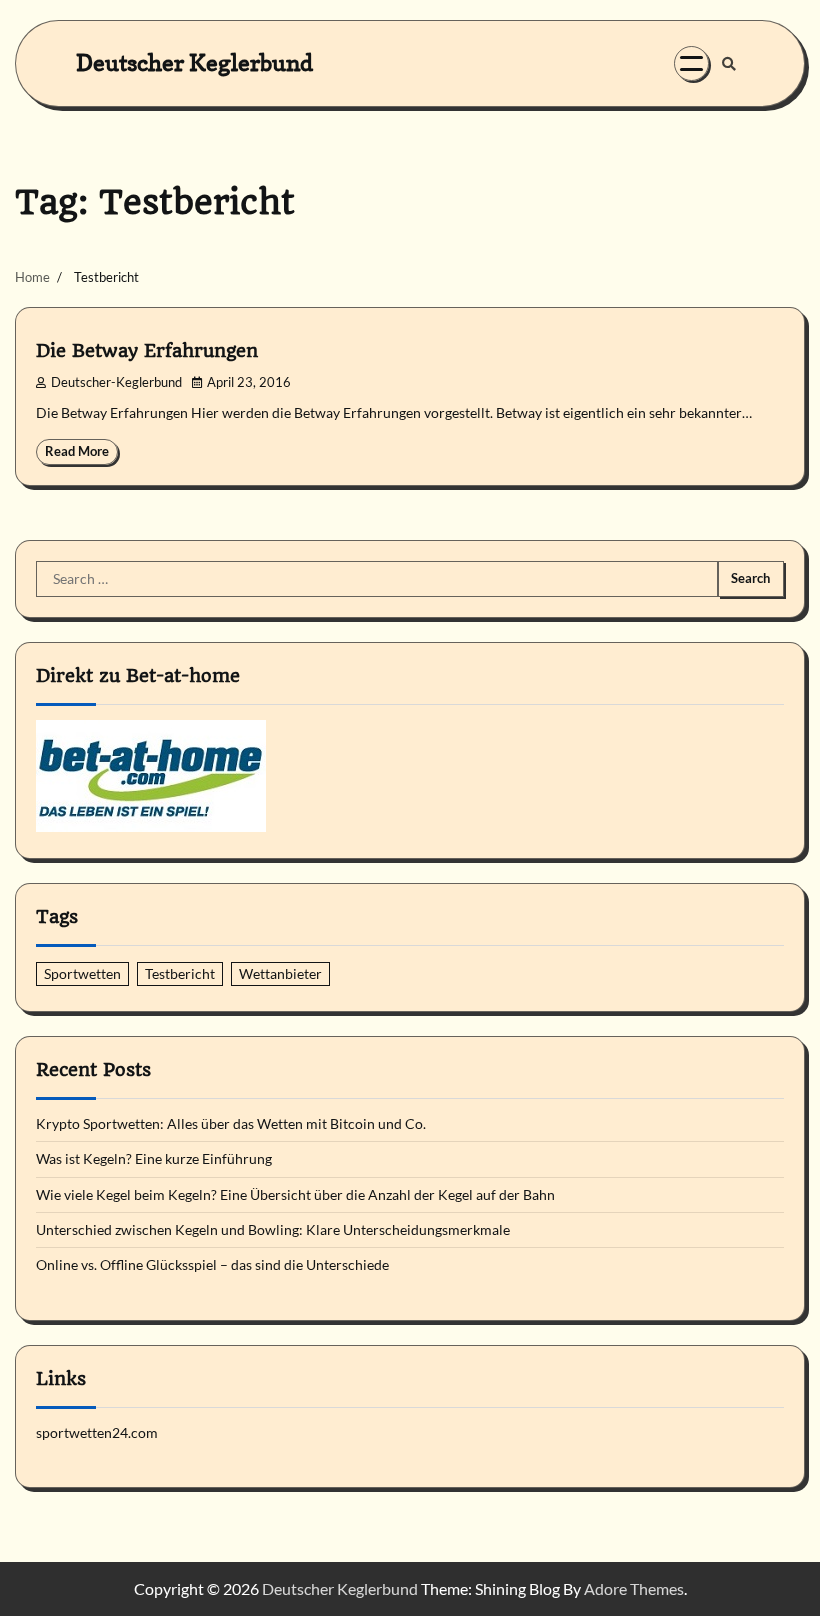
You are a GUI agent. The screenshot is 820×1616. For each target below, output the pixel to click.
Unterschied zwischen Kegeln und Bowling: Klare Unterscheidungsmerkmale (273, 1230)
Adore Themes (634, 1588)
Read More (77, 451)
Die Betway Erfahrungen (147, 350)
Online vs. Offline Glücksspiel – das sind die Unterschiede (212, 1265)
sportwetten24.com (97, 1433)
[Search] (729, 64)
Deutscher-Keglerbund (116, 382)
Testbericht (180, 974)
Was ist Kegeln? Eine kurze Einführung (154, 1159)
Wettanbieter (280, 974)
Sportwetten (82, 974)
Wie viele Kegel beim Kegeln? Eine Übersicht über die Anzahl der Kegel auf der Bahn (295, 1195)
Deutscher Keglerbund (194, 62)
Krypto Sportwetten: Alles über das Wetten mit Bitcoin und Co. (231, 1124)
